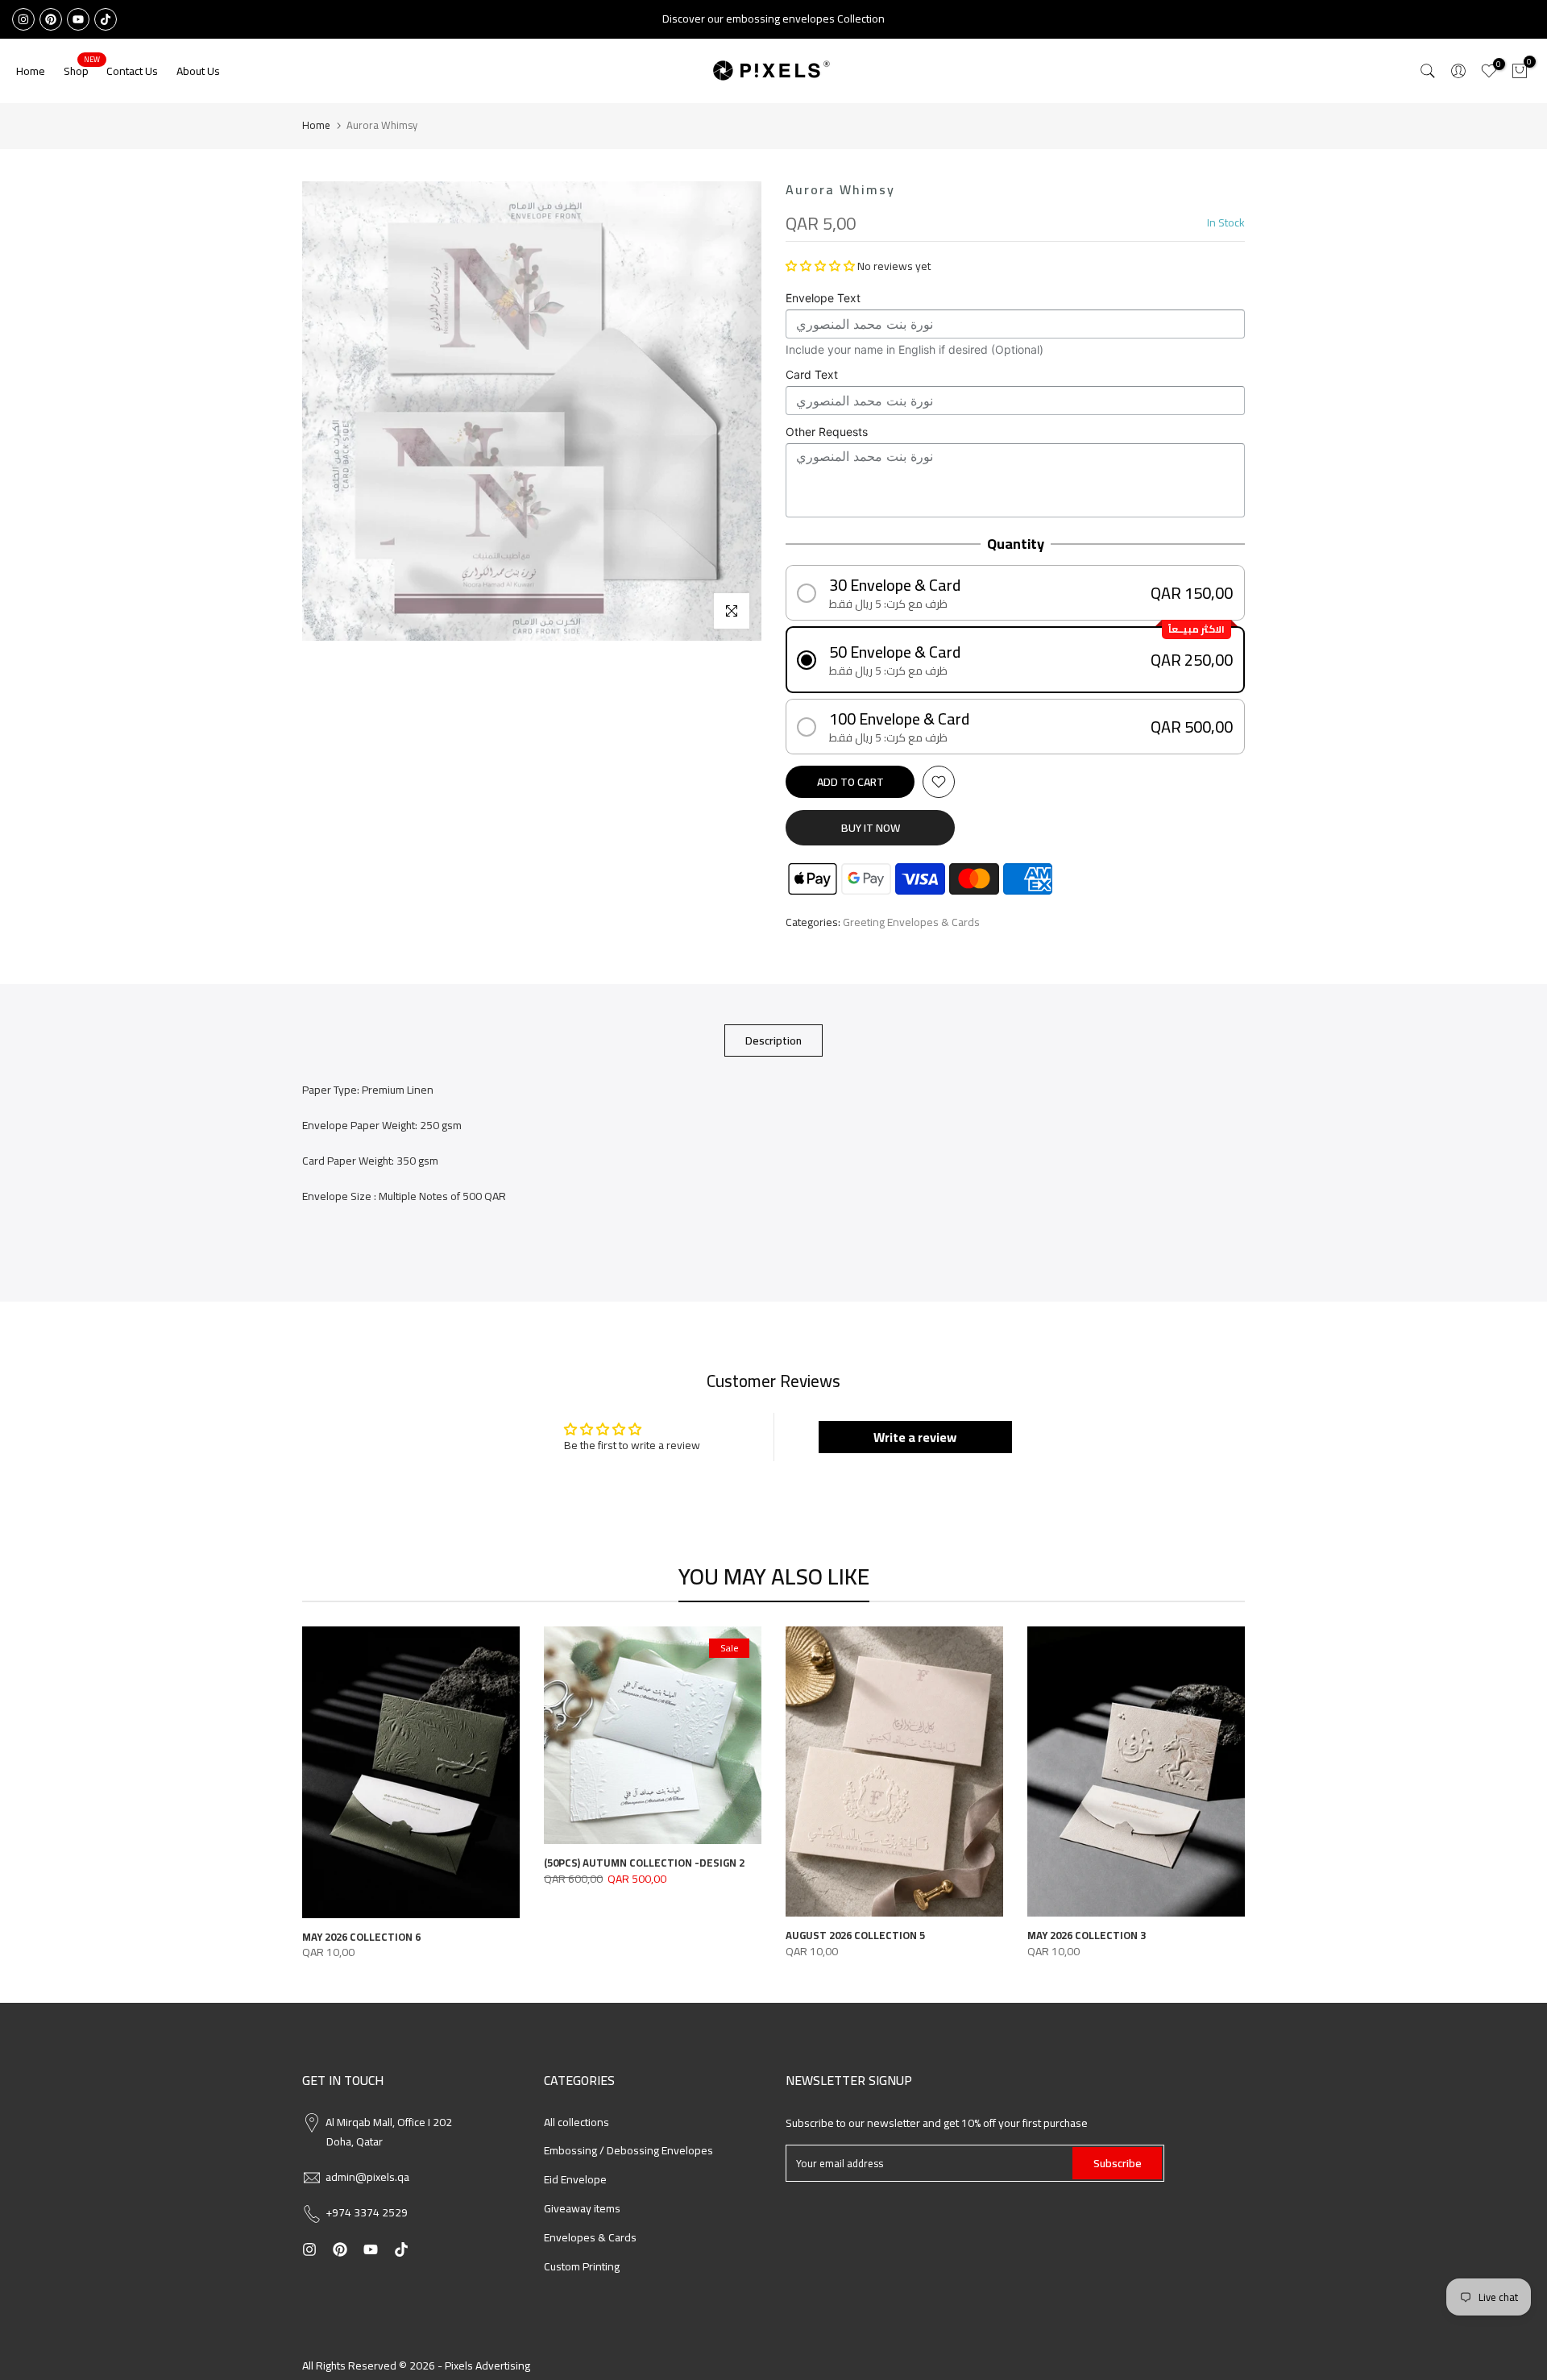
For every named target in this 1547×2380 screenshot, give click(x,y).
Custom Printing (582, 2266)
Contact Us (132, 71)
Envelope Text (823, 298)
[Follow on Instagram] (23, 19)
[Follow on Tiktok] (106, 19)
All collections (576, 2122)
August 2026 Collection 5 (855, 1935)
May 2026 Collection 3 (1087, 1935)
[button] (820, 266)
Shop (82, 71)
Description (773, 1040)
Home (31, 71)
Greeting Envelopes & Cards (911, 923)
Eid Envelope (575, 2179)
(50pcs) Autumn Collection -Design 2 (644, 1863)
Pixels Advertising (487, 2365)
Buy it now (871, 828)
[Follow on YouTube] (78, 19)
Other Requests (827, 432)
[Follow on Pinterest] (51, 19)
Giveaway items (582, 2208)
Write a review (915, 1437)
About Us (198, 71)
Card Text (812, 374)
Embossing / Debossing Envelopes (628, 2150)
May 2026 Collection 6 (361, 1936)
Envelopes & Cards (590, 2237)
